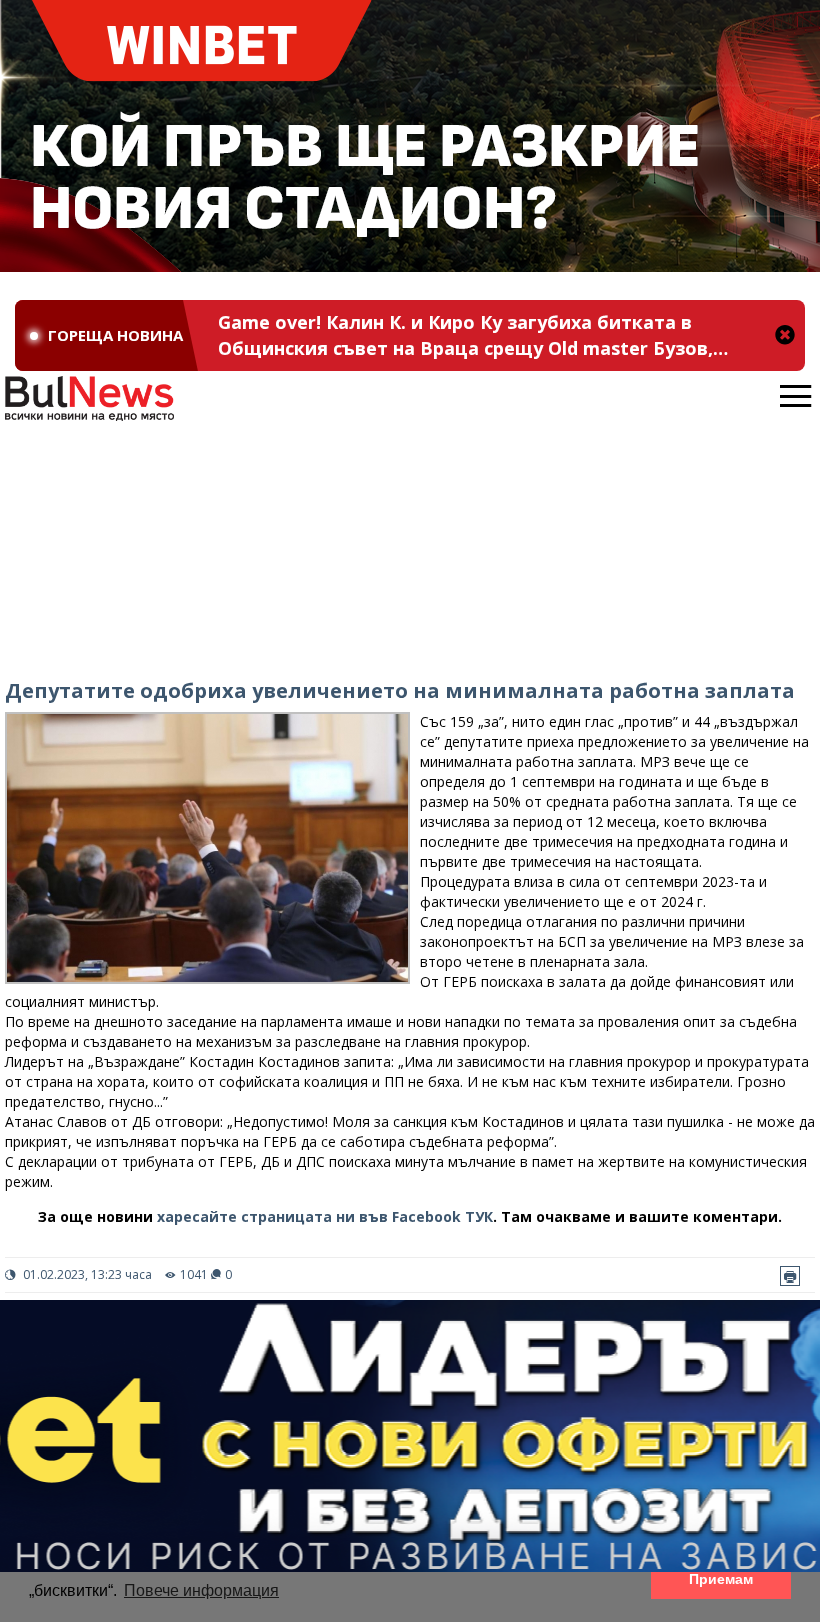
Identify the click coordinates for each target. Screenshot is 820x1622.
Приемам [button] (721, 1579)
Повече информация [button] (201, 1590)
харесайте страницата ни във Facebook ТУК (325, 1216)
